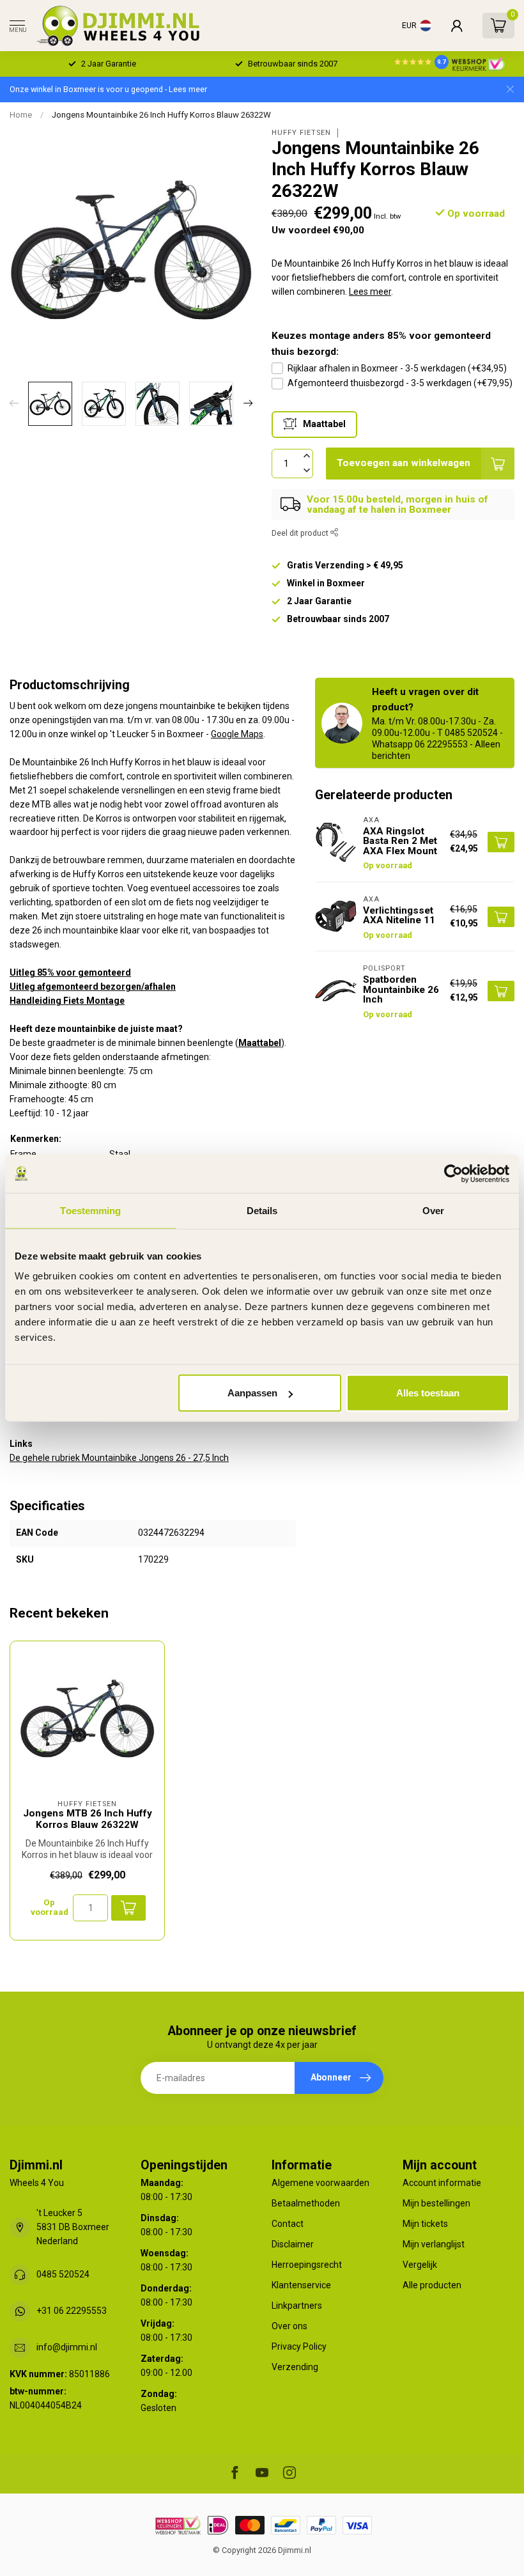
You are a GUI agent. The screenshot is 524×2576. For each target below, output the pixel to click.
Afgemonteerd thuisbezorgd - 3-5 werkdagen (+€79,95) (400, 383)
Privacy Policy (299, 2346)
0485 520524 (63, 2274)
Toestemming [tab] (90, 1210)
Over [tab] (433, 1210)
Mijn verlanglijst (434, 2244)
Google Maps (237, 734)
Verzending (295, 2367)
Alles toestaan (428, 1393)
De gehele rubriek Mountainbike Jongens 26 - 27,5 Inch (119, 1458)
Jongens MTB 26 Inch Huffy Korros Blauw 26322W (88, 1819)
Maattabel (260, 1043)
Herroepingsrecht (307, 2265)
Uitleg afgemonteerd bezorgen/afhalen (93, 987)
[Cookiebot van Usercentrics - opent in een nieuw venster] (453, 1173)
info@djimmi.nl (67, 2347)
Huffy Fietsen (301, 133)
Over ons (289, 2326)
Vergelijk (420, 2265)
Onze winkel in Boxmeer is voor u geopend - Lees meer (108, 89)
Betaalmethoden (306, 2203)
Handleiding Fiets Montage (67, 1001)
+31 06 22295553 (72, 2311)
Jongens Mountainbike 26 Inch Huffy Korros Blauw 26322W (161, 115)
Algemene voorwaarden (320, 2183)
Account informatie (442, 2183)
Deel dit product (301, 533)
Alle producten (432, 2285)
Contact (288, 2224)
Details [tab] (262, 1210)
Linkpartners (297, 2306)
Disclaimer (293, 2244)
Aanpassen (252, 1393)
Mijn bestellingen (436, 2203)
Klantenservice (301, 2285)
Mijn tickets (425, 2224)
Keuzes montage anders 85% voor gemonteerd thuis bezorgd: (381, 343)
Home (21, 115)
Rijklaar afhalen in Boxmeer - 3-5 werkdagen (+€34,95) (397, 368)
